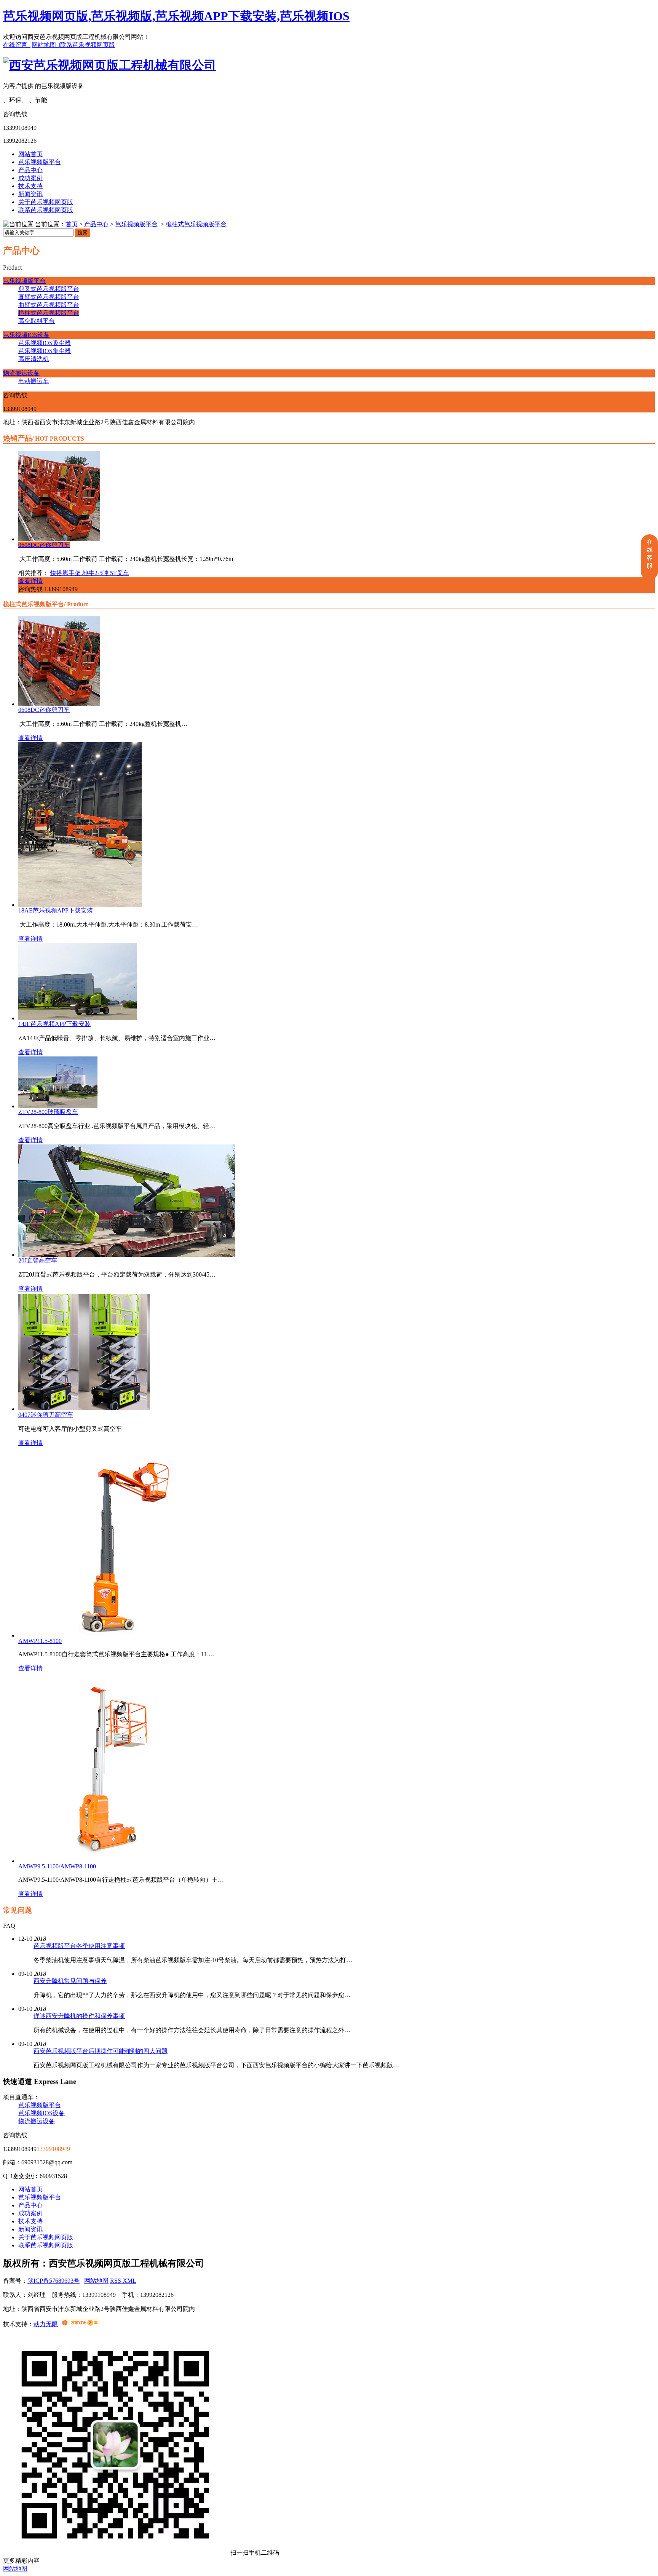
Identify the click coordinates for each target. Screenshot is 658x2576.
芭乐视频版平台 (40, 162)
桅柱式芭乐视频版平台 (196, 224)
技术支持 (30, 186)
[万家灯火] (80, 2324)
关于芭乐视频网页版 (46, 202)
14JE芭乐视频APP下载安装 (54, 1024)
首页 (72, 224)
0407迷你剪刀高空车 (46, 1415)
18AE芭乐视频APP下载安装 (56, 910)
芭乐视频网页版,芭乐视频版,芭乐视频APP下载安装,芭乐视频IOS (176, 16)
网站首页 (30, 154)
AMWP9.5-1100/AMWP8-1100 (57, 1866)
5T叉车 (120, 573)
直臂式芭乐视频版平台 (49, 297)
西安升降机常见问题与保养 (70, 1981)
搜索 (83, 233)
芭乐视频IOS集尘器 (45, 351)
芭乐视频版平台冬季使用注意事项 (79, 1946)
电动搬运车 (34, 381)
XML (129, 2281)
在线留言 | (17, 45)
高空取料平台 (37, 321)
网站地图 (96, 2281)
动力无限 (46, 2324)
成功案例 (30, 178)
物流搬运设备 (21, 373)
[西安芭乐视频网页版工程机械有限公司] (110, 65)
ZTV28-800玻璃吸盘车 (48, 1112)
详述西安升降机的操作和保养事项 (79, 2016)
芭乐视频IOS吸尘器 (45, 343)
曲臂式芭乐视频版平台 (49, 305)
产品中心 (30, 170)
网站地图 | (46, 45)
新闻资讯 (30, 194)
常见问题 (18, 1910)
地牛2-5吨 (96, 573)
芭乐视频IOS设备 (26, 335)
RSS (116, 2281)
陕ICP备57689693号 (54, 2281)
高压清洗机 (34, 359)
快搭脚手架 (66, 573)
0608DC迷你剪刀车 (44, 545)
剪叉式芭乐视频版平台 (49, 289)
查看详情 (30, 581)
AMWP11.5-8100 (40, 1641)
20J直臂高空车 (38, 1260)
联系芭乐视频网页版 (88, 45)
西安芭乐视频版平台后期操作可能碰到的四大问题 (101, 2051)
